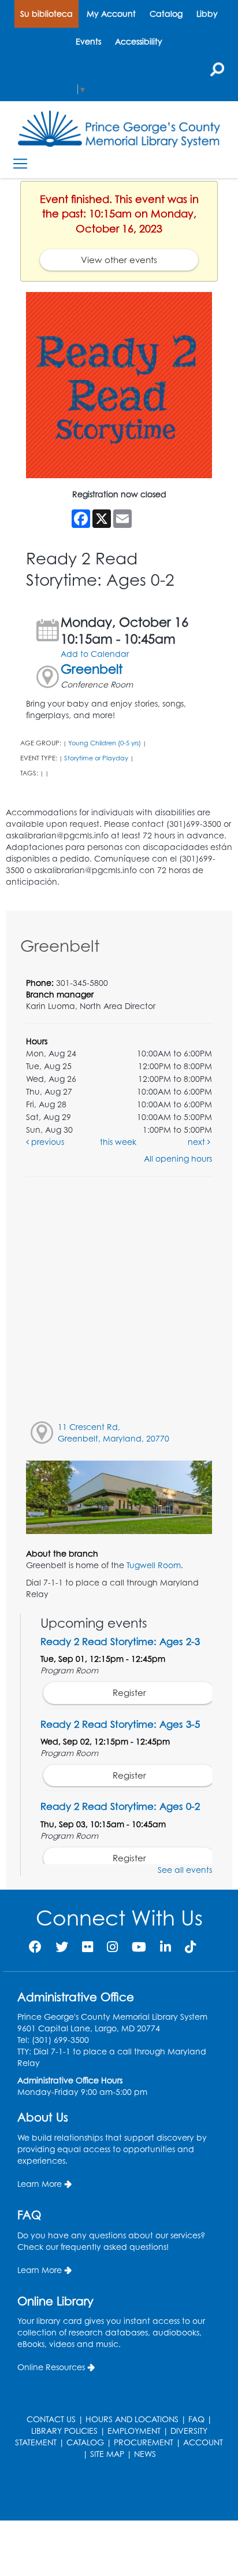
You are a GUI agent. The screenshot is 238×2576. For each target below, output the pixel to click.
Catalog (166, 14)
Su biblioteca (47, 14)
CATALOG (85, 2442)
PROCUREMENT (144, 2442)
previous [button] (47, 1142)
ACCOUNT (203, 2442)
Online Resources (51, 2367)
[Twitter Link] (62, 1947)
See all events (185, 1870)
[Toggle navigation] (20, 164)
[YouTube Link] (139, 1947)
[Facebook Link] (35, 1947)
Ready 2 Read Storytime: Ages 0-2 (120, 1806)
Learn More (40, 2184)
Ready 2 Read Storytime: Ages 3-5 (120, 1724)
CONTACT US (51, 2419)
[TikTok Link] (190, 1947)
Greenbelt (92, 669)
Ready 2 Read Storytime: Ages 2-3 (120, 1641)
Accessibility (139, 41)
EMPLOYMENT (134, 2431)
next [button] (198, 1142)
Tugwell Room (154, 1565)
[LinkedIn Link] (166, 1947)
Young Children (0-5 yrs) (105, 743)
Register (129, 1693)
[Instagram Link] (112, 1947)
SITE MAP (107, 2454)
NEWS (145, 2454)
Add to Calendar (95, 654)
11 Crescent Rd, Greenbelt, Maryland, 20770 (114, 1433)
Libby (207, 14)
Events (88, 41)
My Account (111, 14)
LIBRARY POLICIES (64, 2431)
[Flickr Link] (88, 1947)
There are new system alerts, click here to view (113, 2491)
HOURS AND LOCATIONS (132, 2419)
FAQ (196, 2419)
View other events (119, 260)
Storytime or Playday (96, 758)
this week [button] (118, 1142)
